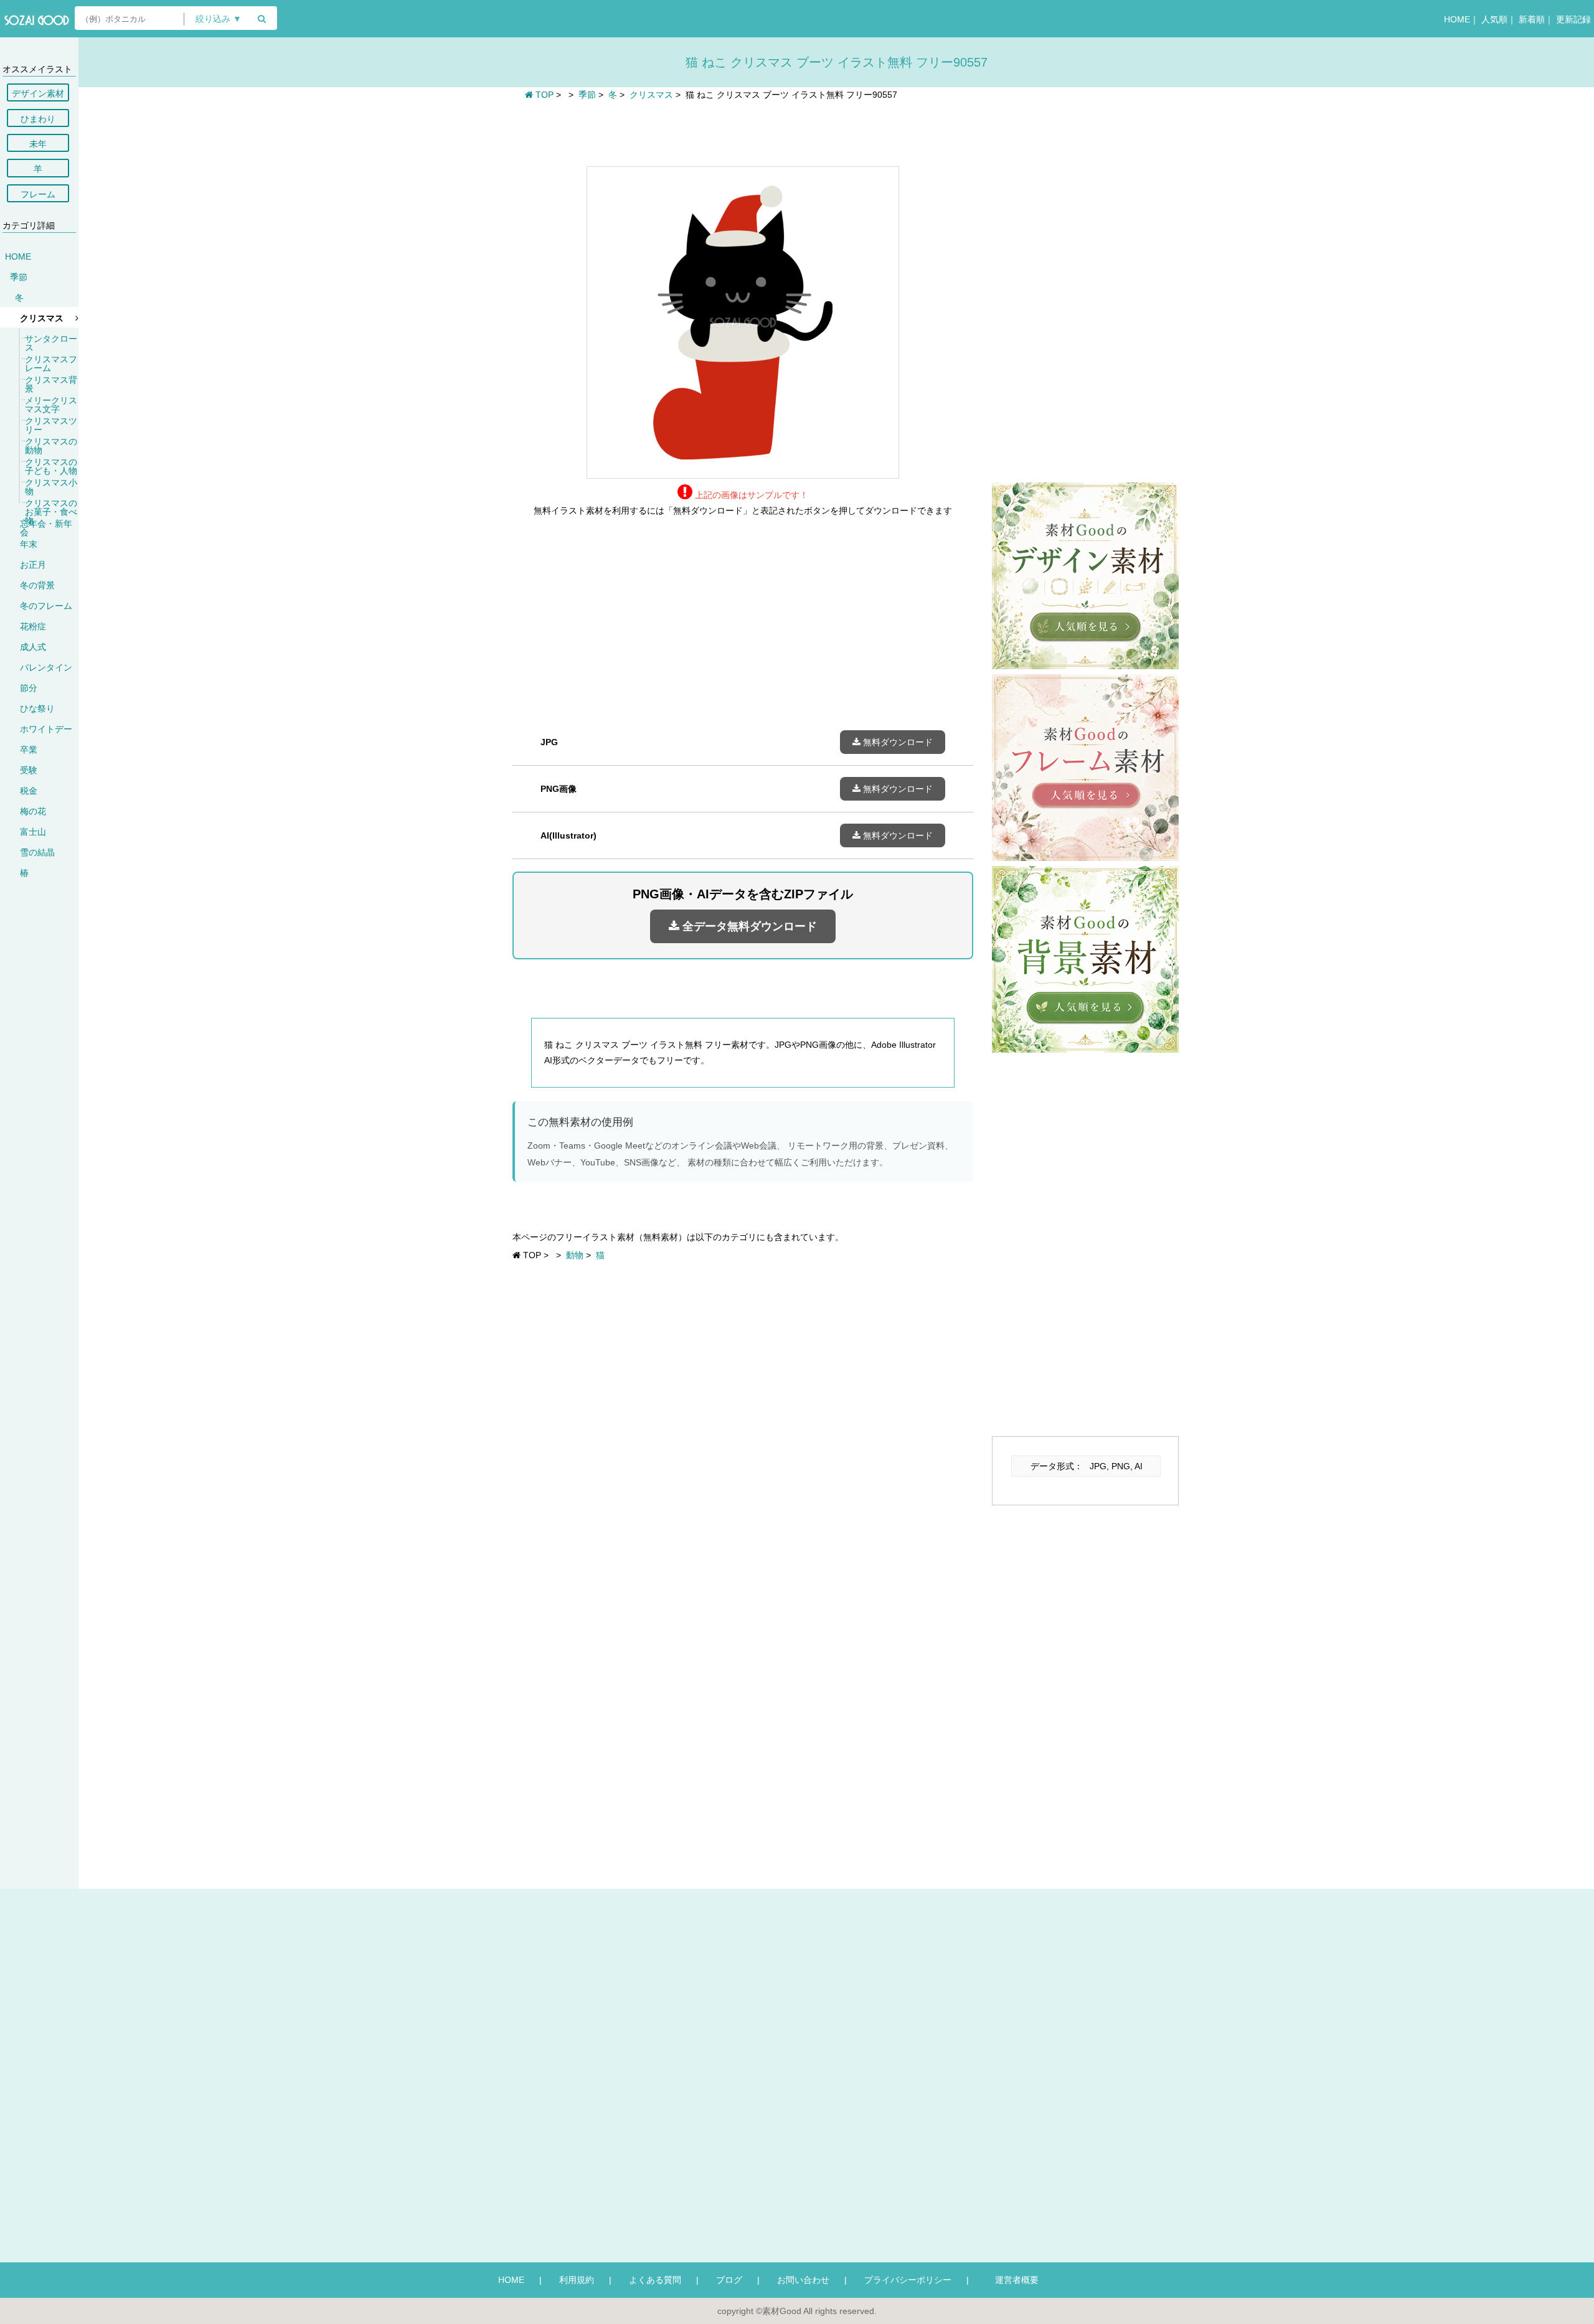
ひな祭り (37, 708)
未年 (38, 144)
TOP (543, 95)
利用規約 (577, 2280)
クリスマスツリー (51, 425)
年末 (29, 544)
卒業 (29, 750)
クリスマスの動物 (51, 446)
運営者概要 (1012, 2280)
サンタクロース (51, 343)
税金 (29, 791)
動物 (575, 1255)
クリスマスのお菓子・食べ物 (51, 512)
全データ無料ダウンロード (748, 926)
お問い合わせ (803, 2280)
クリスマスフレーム (51, 364)
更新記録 (1573, 19)
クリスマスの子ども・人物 (51, 466)
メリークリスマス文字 (51, 405)
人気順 (1494, 19)
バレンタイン (46, 667)
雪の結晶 (37, 852)
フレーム (38, 194)
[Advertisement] (743, 132)
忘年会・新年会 (46, 528)
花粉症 (33, 626)
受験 (29, 770)
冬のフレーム (46, 606)
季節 (19, 277)
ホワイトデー (46, 729)
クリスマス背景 (51, 384)
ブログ (729, 2280)
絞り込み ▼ (219, 19)
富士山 (33, 832)
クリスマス (42, 318)
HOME (1457, 19)
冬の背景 (37, 585)
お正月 (33, 565)
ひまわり (38, 119)
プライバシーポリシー (908, 2280)
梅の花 (33, 811)
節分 (29, 688)
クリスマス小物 (51, 487)
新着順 (1532, 19)
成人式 (33, 647)
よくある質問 (655, 2280)
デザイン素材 (38, 93)
